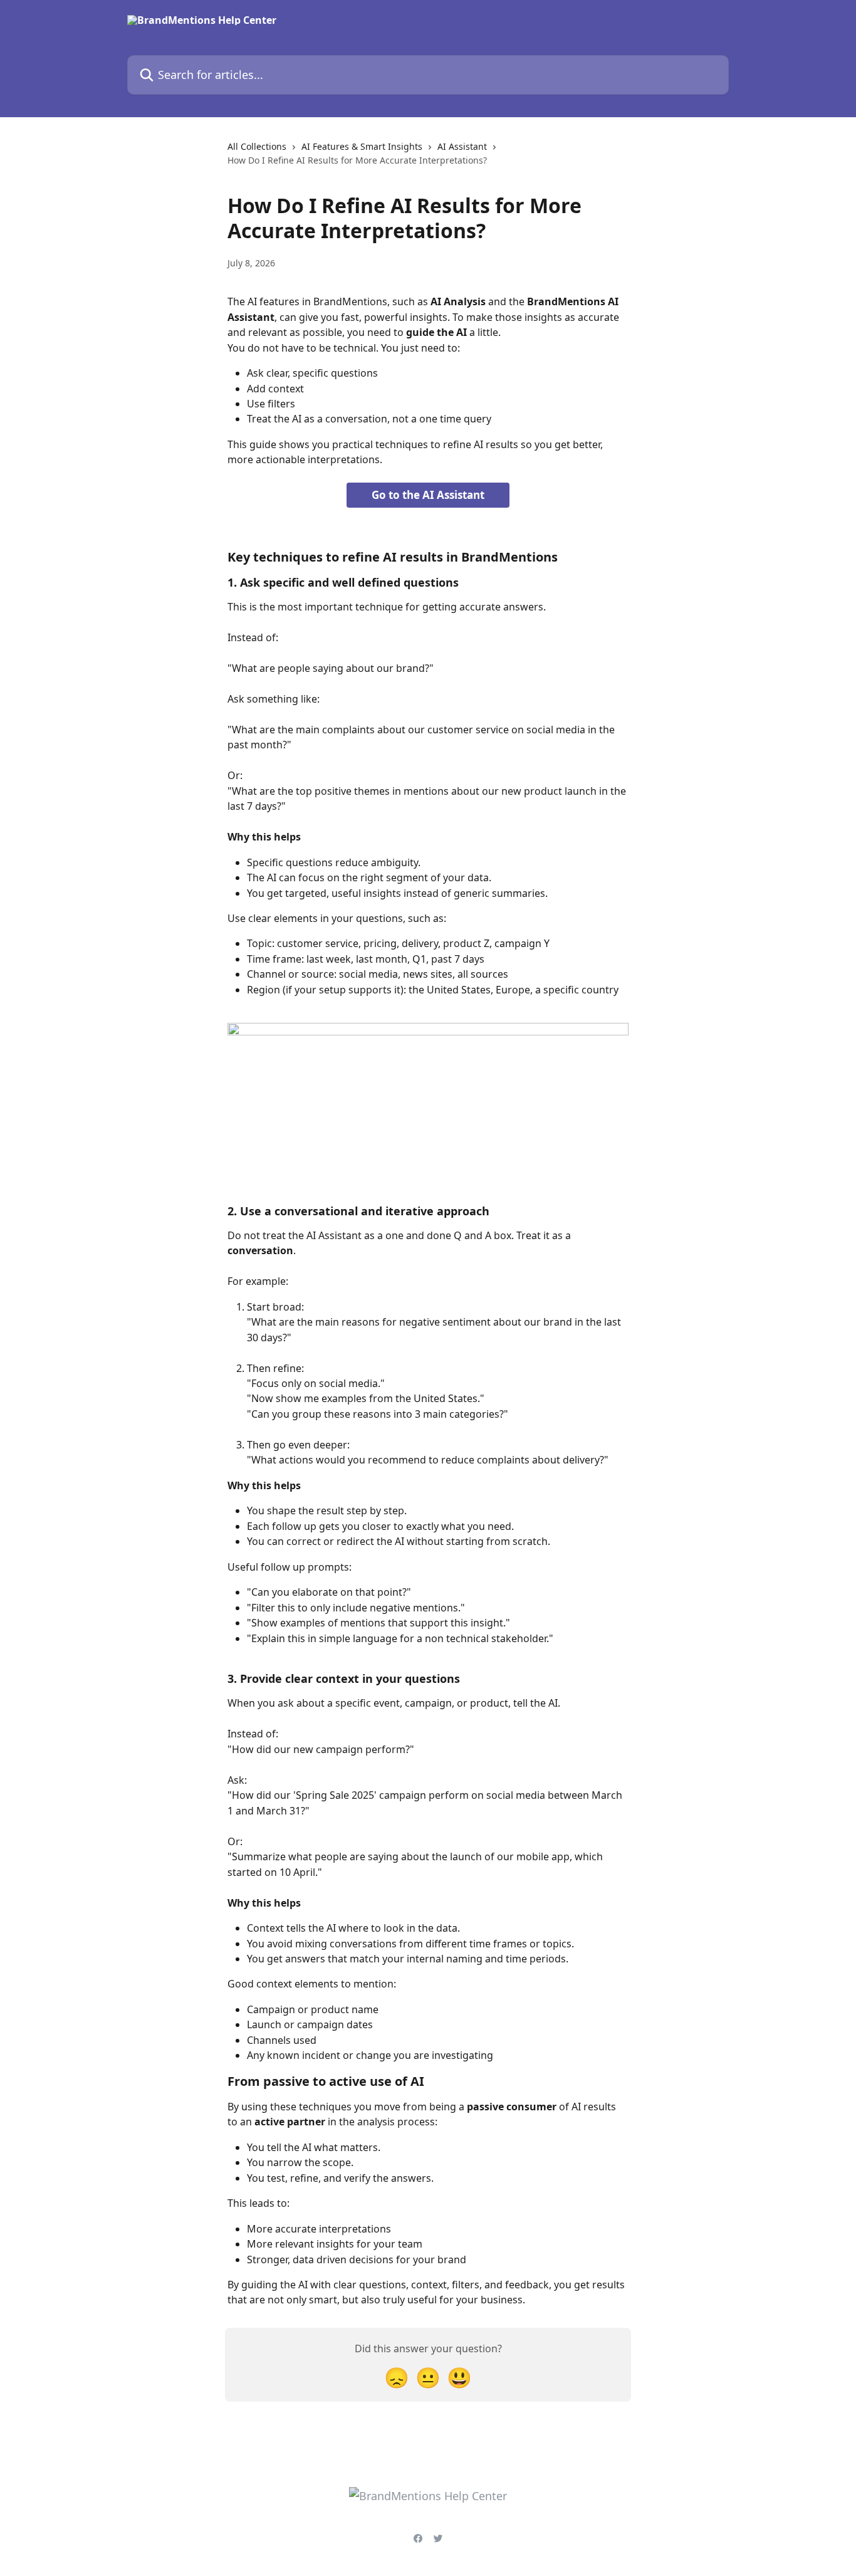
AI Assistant (462, 146)
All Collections (257, 146)
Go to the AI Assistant (428, 495)
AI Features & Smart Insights (362, 146)
